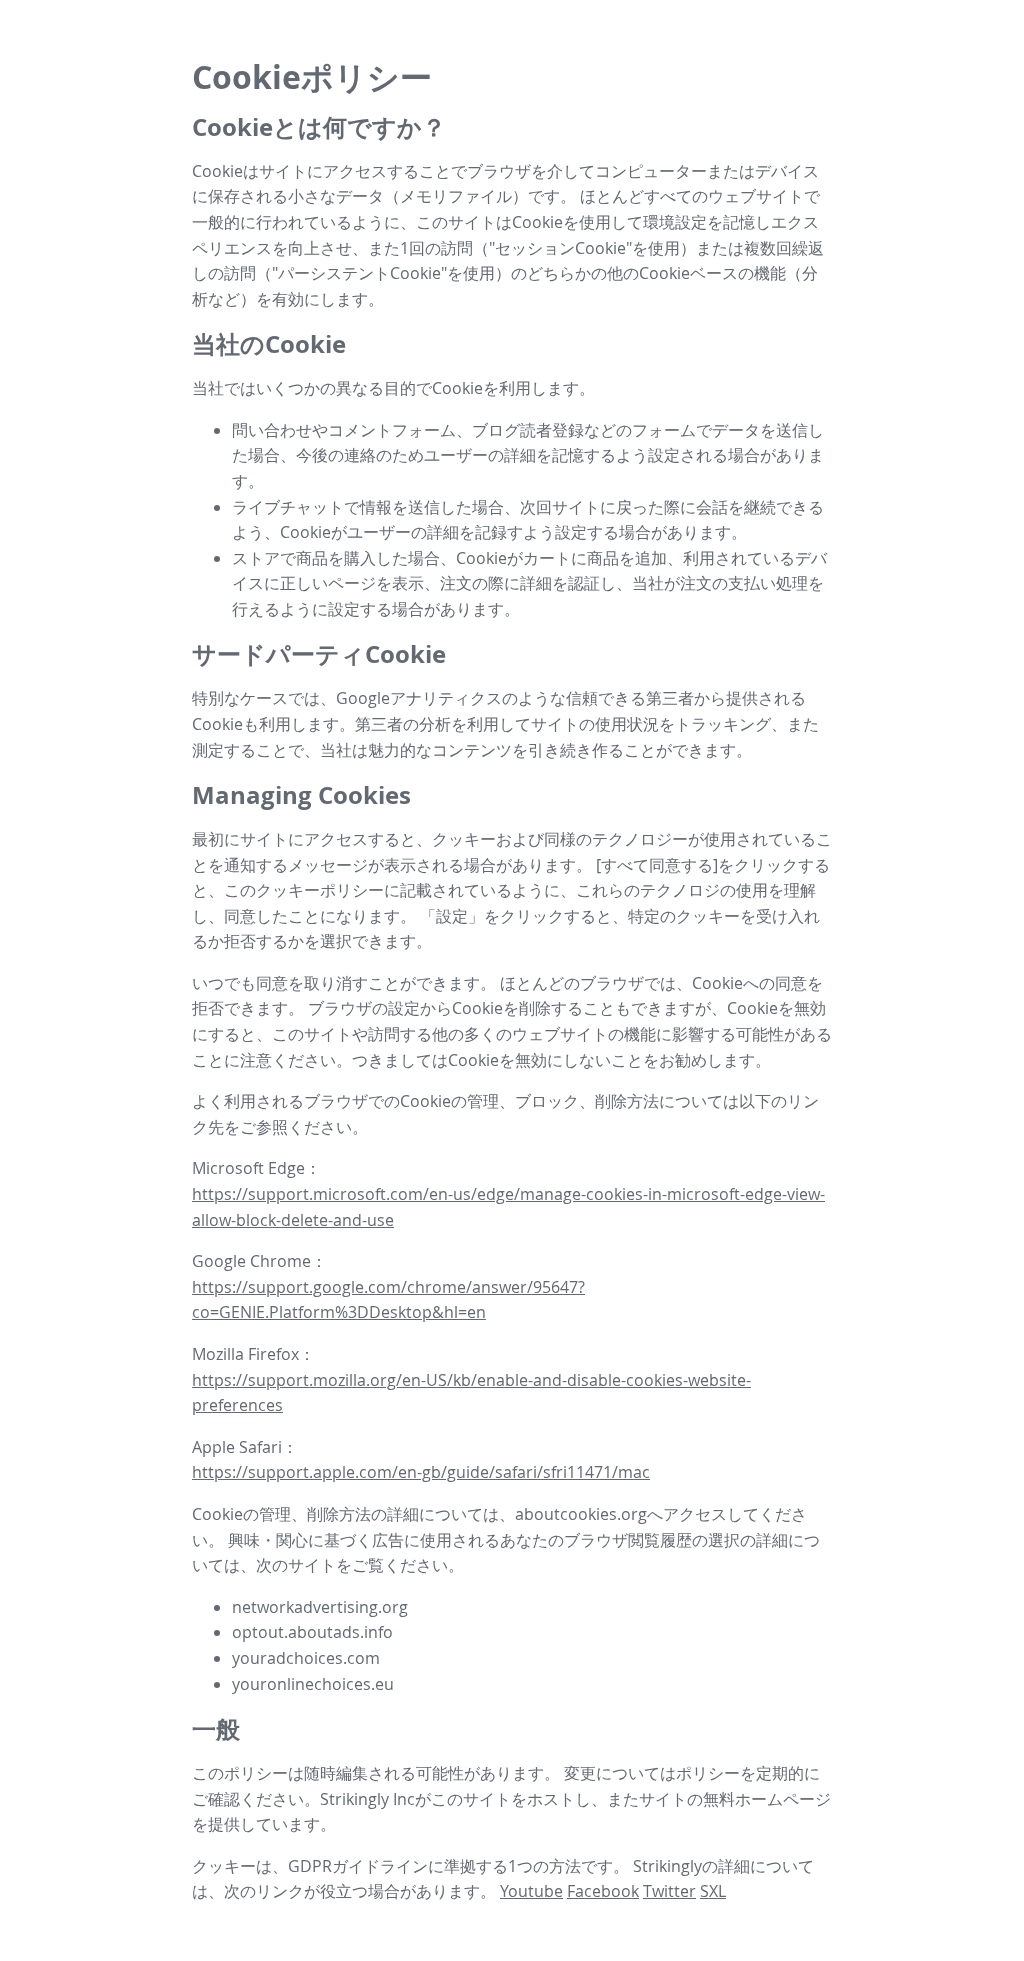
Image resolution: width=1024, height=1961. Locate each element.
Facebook (603, 1891)
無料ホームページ (767, 1799)
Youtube (531, 1891)
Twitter (669, 1891)
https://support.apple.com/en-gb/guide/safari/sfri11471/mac (421, 1472)
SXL (713, 1891)
